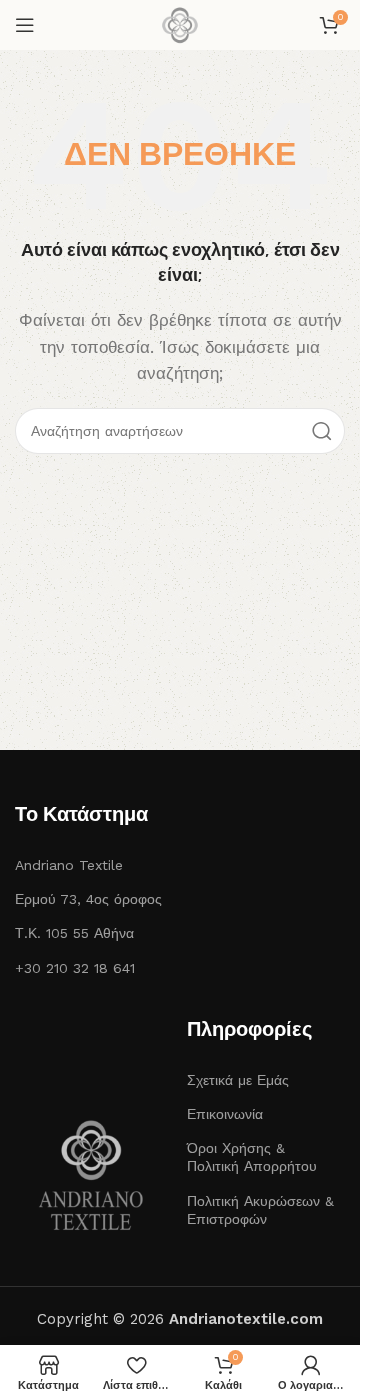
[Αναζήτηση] (322, 431)
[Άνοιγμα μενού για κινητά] (25, 25)
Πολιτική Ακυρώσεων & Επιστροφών (260, 1210)
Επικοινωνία (225, 1114)
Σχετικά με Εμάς (238, 1080)
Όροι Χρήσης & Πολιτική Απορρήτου (252, 1157)
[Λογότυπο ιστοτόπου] (180, 24)
